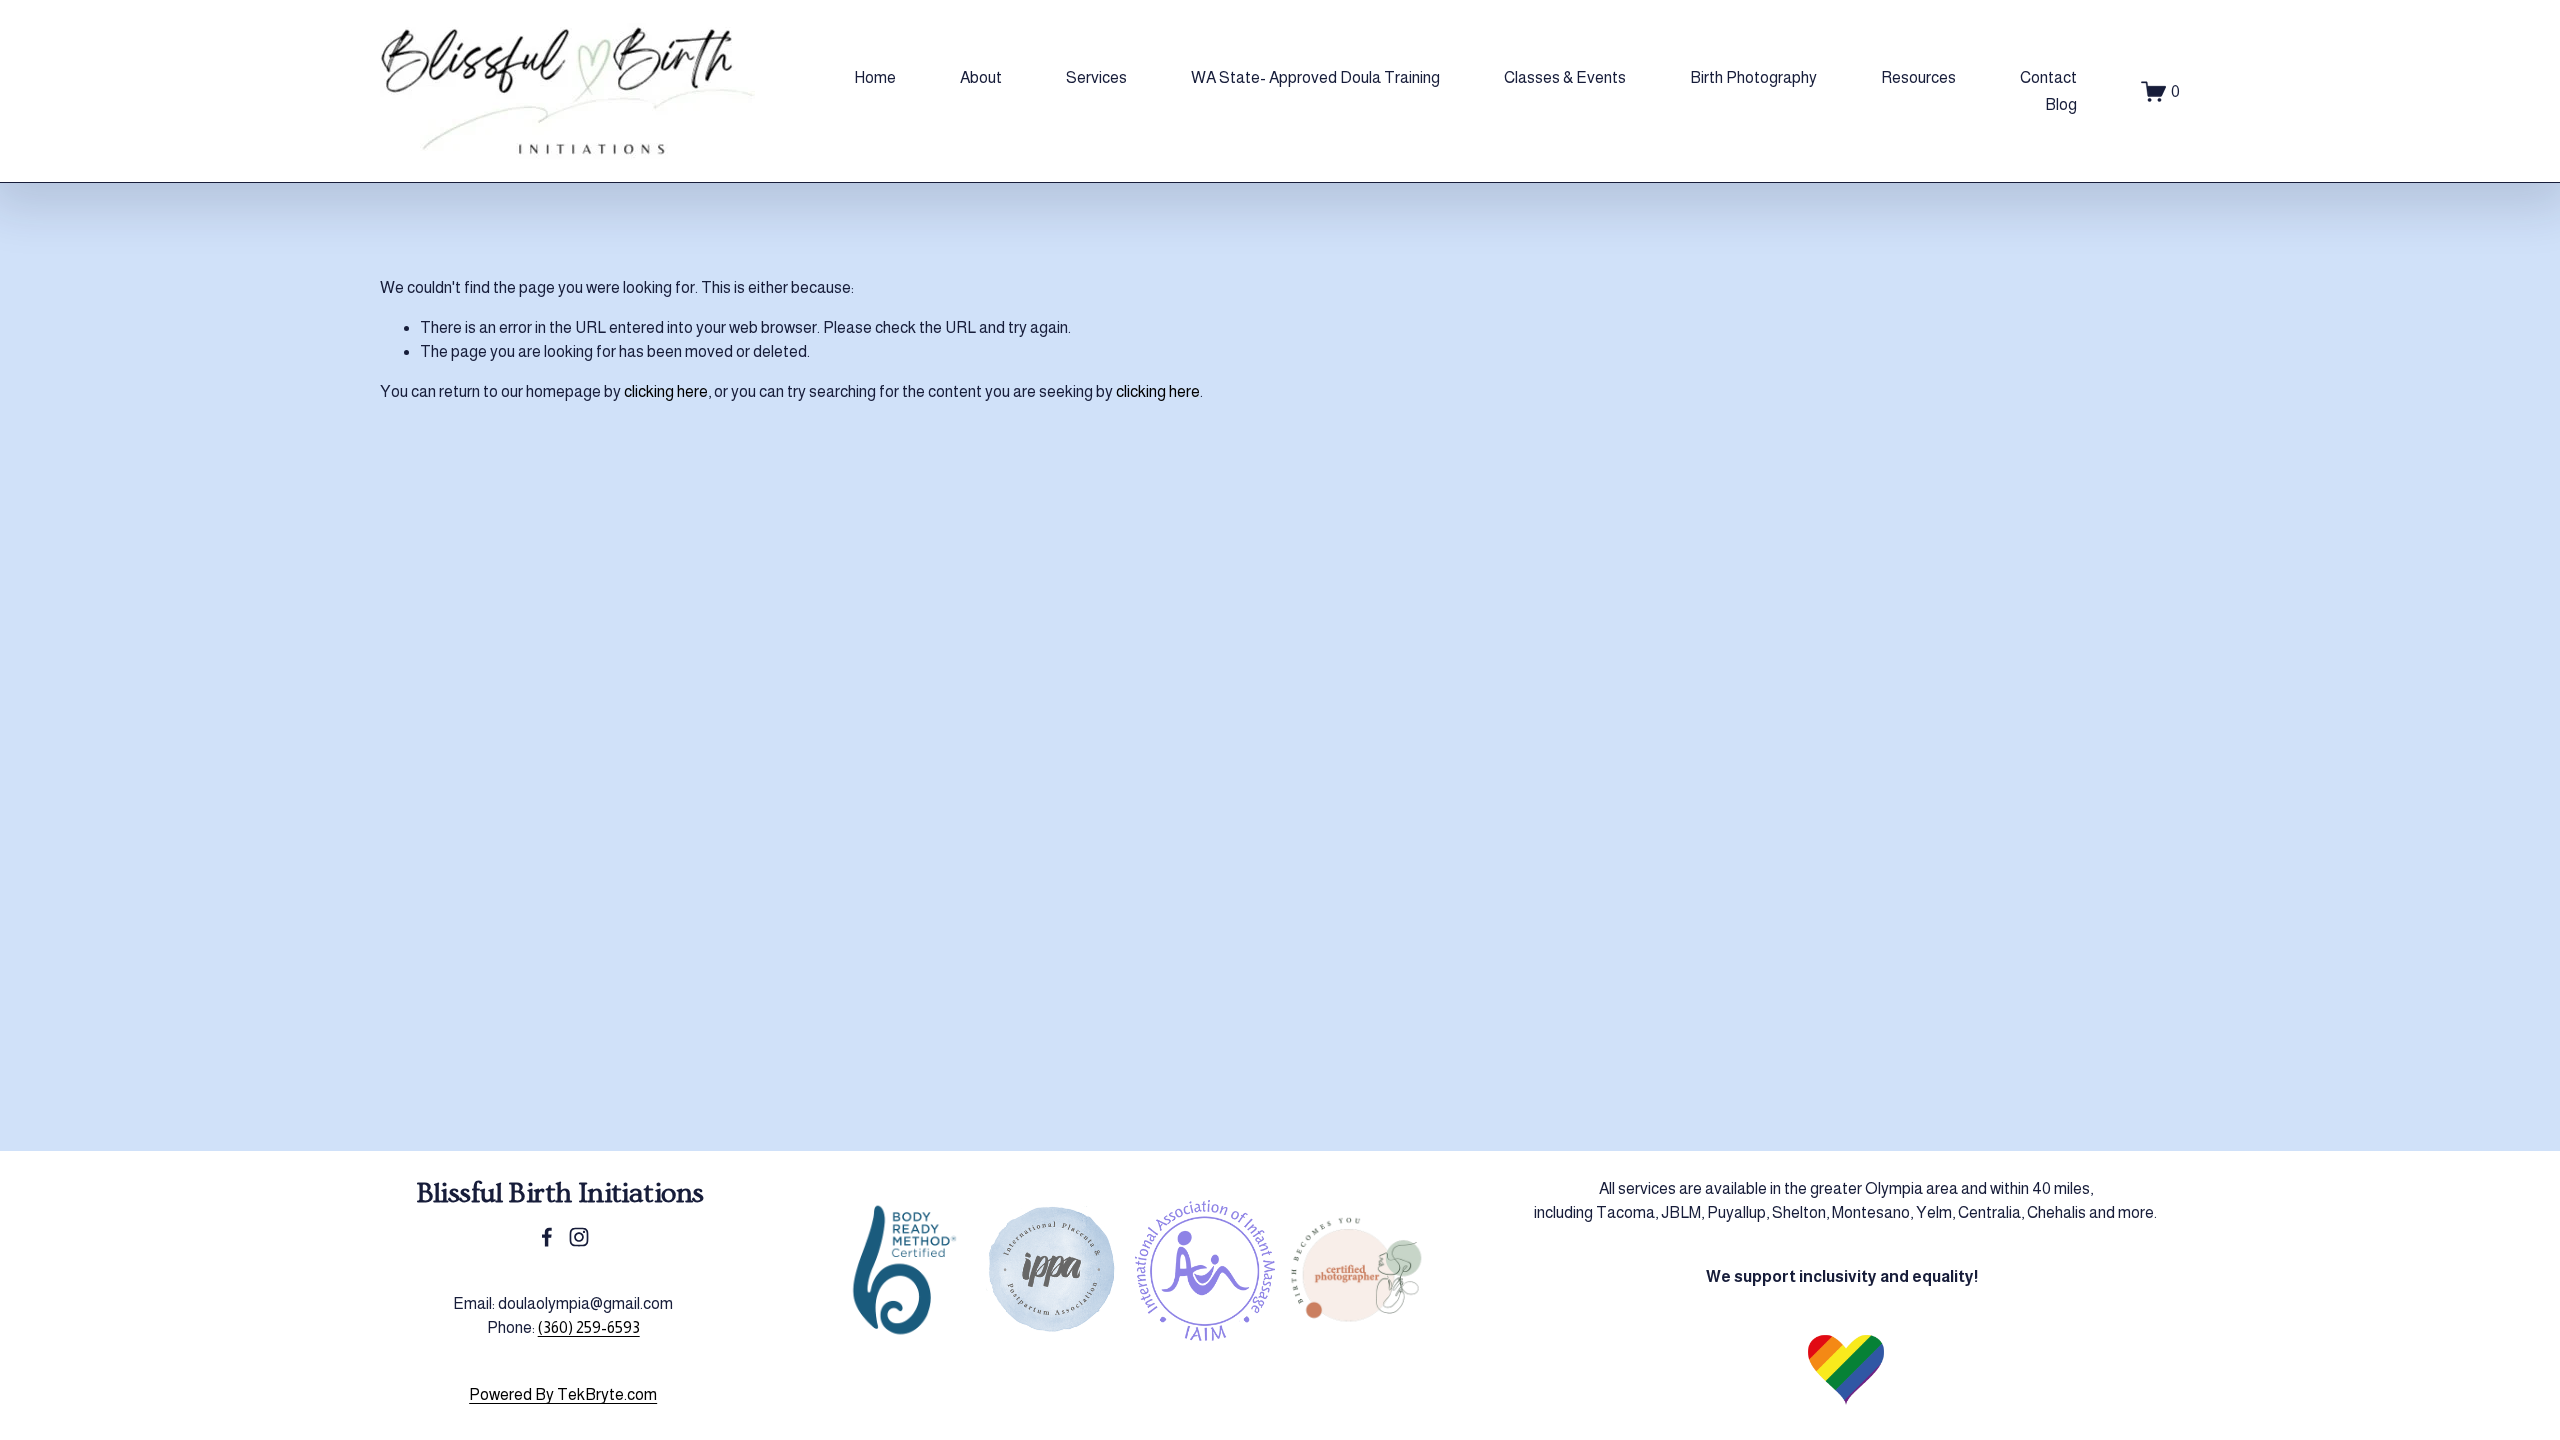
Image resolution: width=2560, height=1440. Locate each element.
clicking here (666, 391)
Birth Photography (1753, 77)
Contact (2048, 77)
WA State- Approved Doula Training (1315, 77)
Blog (2061, 104)
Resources (1918, 77)
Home (875, 77)
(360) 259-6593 (589, 1327)
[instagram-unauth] (579, 1237)
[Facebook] (547, 1237)
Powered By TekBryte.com (563, 1394)
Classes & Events (1565, 77)
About (981, 77)
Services (1096, 77)
